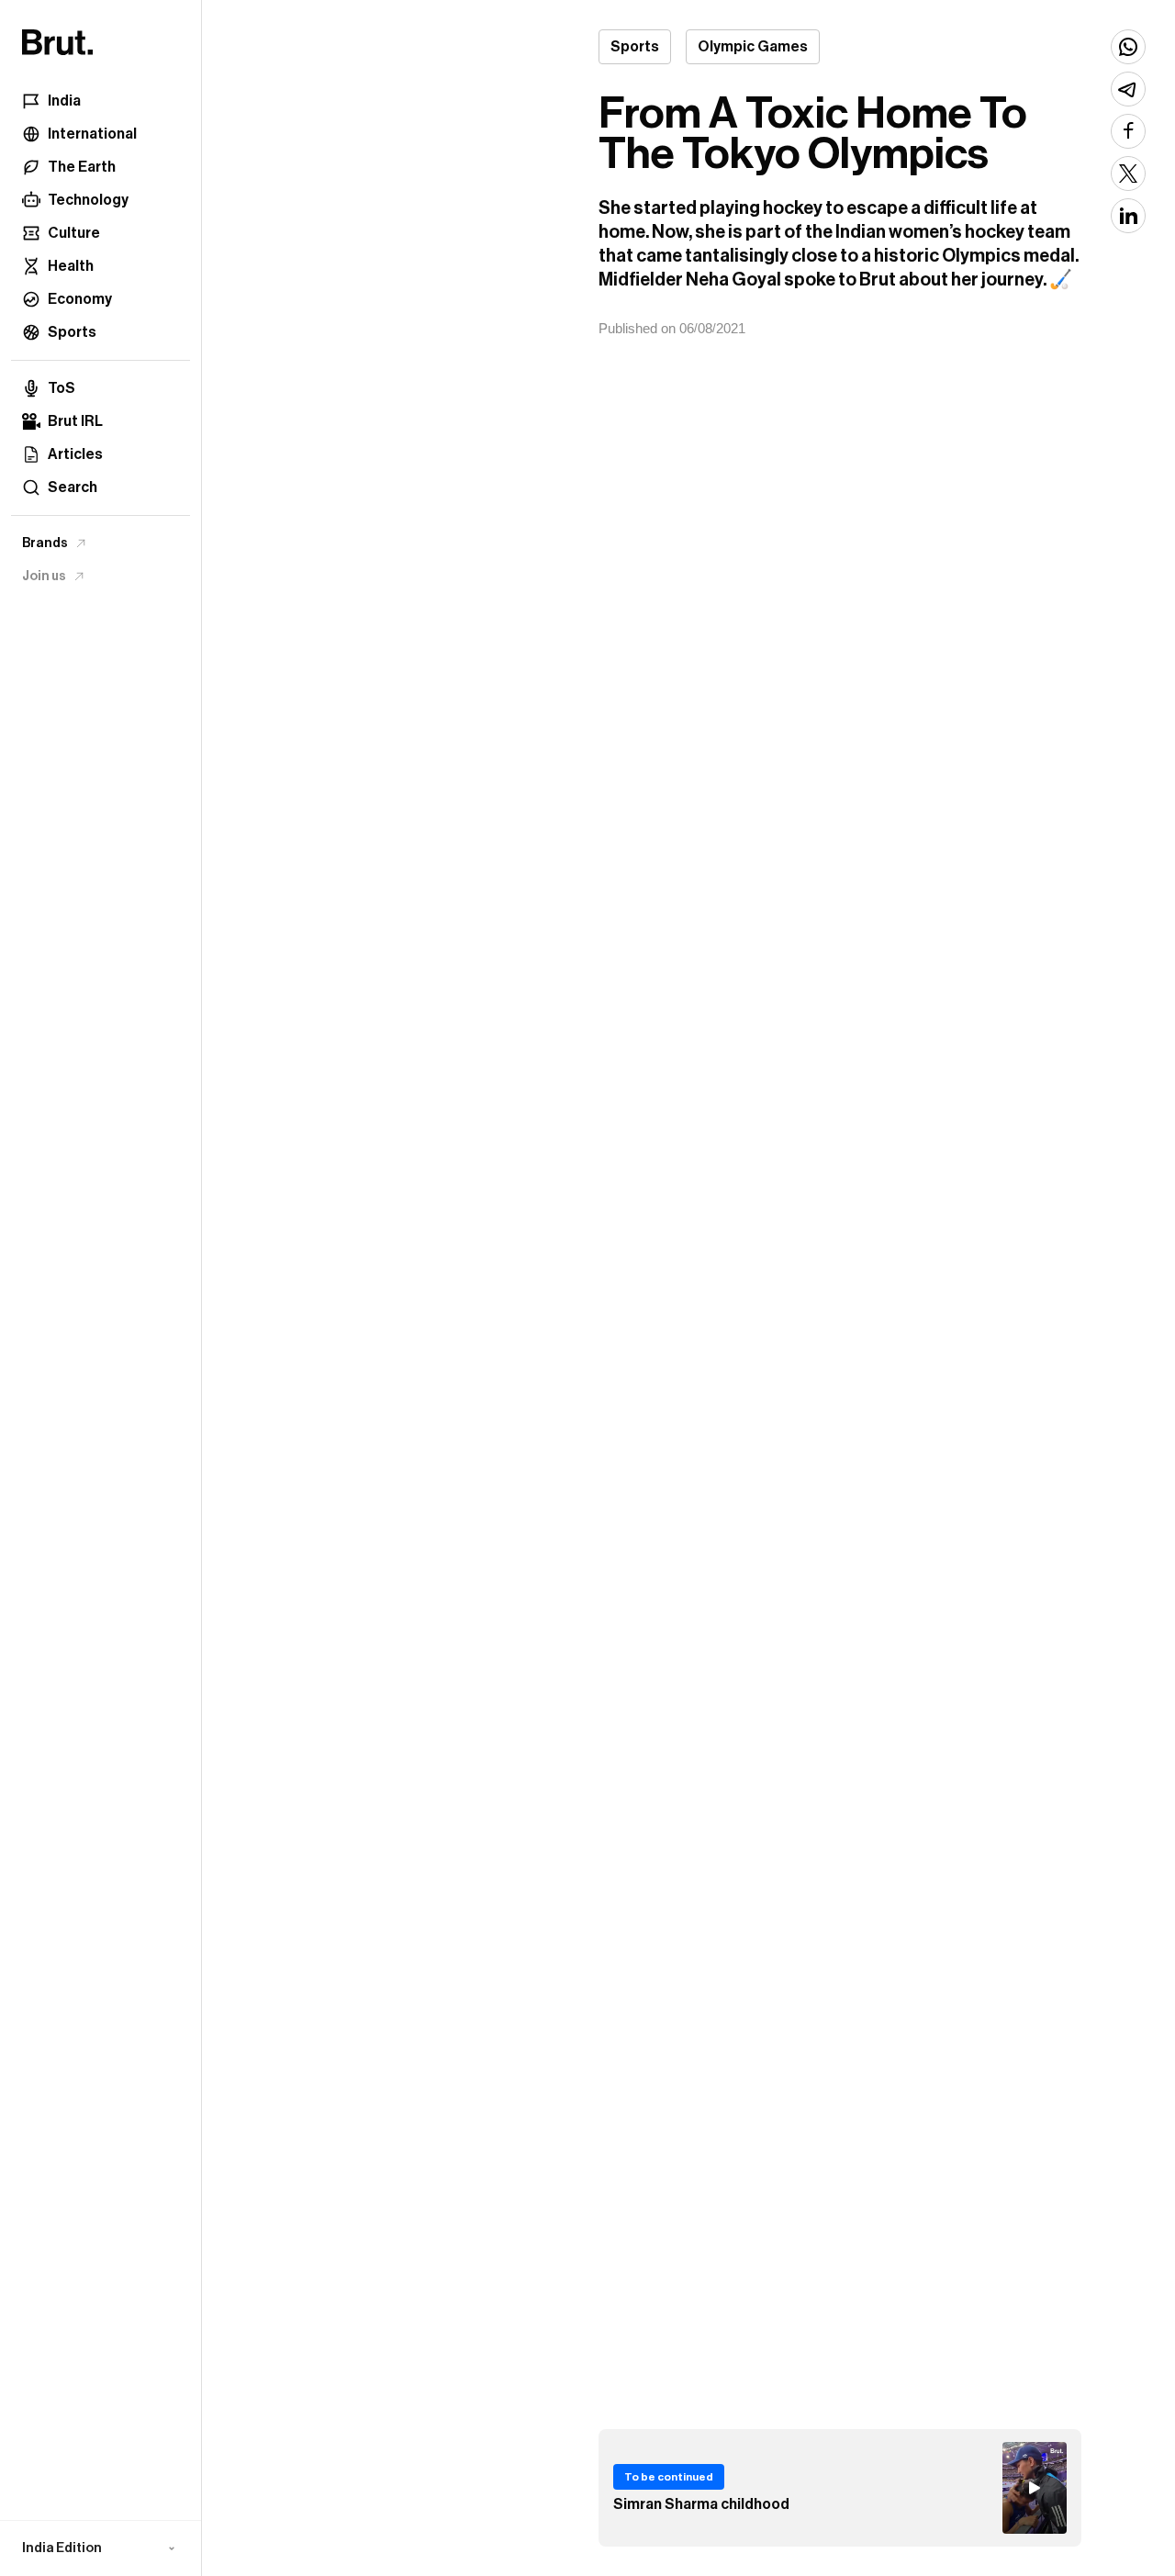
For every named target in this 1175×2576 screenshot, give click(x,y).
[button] (101, 2548)
